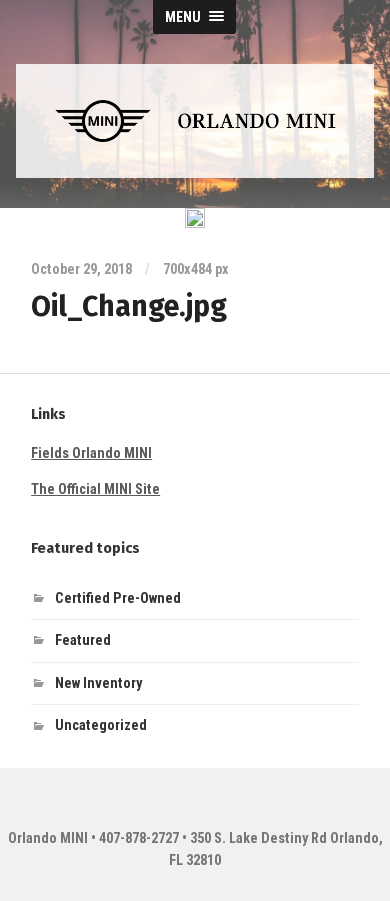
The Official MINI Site (95, 489)
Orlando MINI (48, 838)
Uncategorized (101, 725)
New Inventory (98, 683)
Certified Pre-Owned (118, 598)
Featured (83, 640)
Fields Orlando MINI (91, 453)
